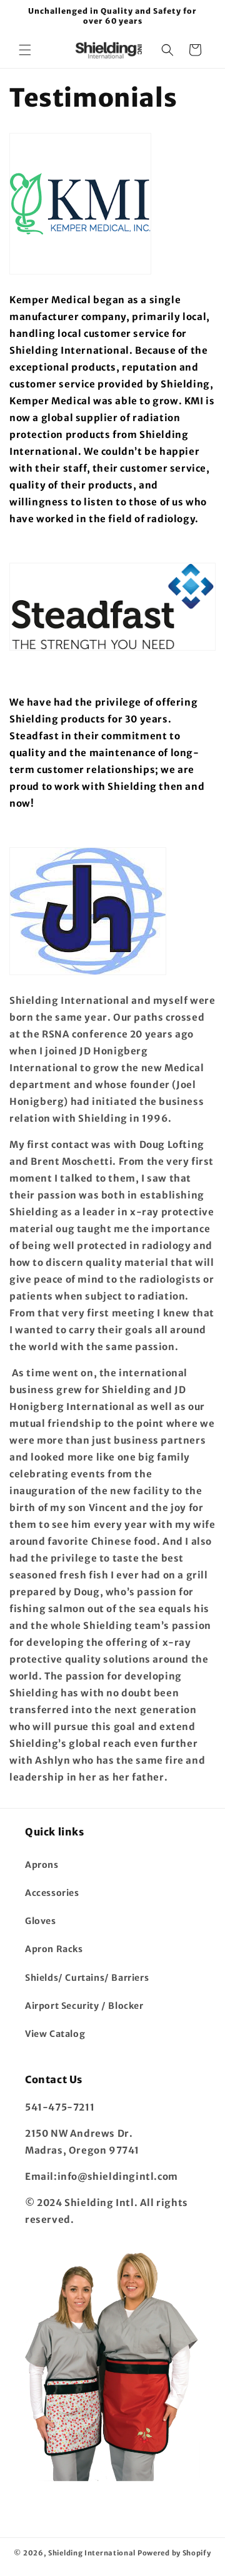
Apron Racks (54, 1949)
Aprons (42, 1865)
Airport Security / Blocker (84, 2006)
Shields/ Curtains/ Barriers (87, 1978)
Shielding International (92, 2553)
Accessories (52, 1893)
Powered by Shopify (174, 2553)
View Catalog (55, 2034)
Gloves (41, 1921)
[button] (25, 50)
